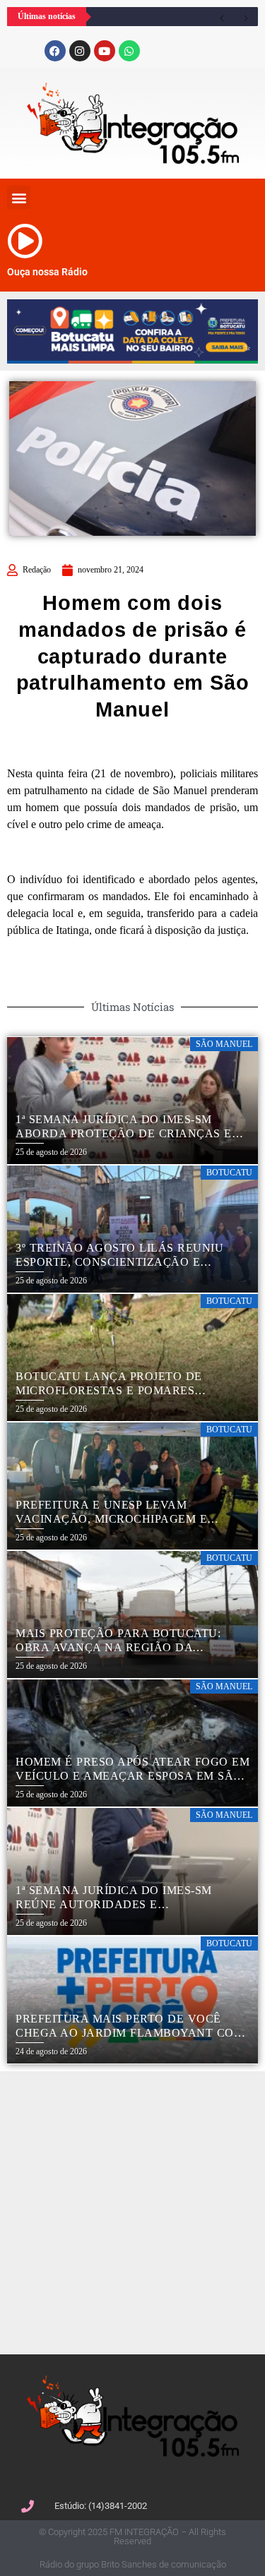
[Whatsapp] (129, 51)
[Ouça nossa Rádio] (25, 241)
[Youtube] (105, 51)
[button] (19, 197)
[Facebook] (55, 51)
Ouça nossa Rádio (47, 272)
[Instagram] (80, 51)
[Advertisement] (132, 2211)
